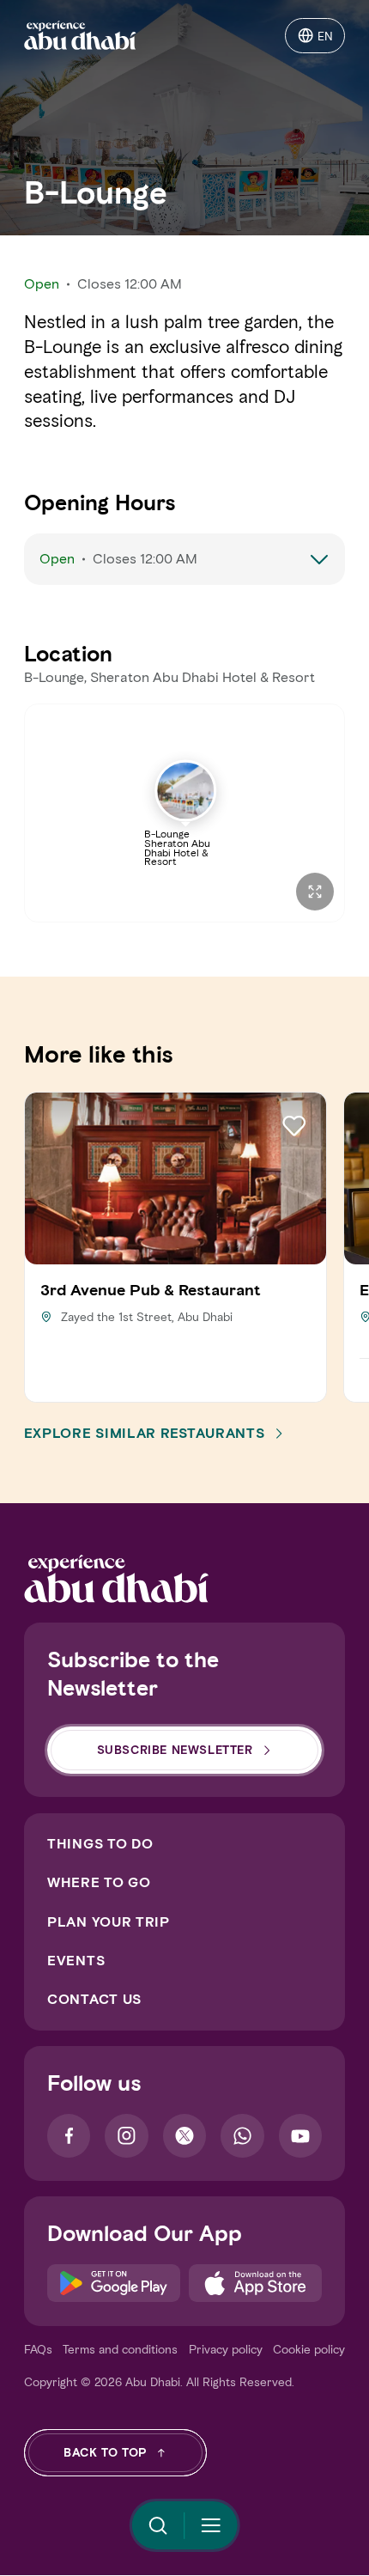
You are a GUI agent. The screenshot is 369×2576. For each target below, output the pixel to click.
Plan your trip (109, 1922)
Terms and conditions (120, 2350)
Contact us (94, 1999)
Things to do (100, 1844)
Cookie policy (309, 2350)
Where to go (99, 1882)
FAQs (38, 2350)
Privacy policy (226, 2350)
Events (76, 1961)
